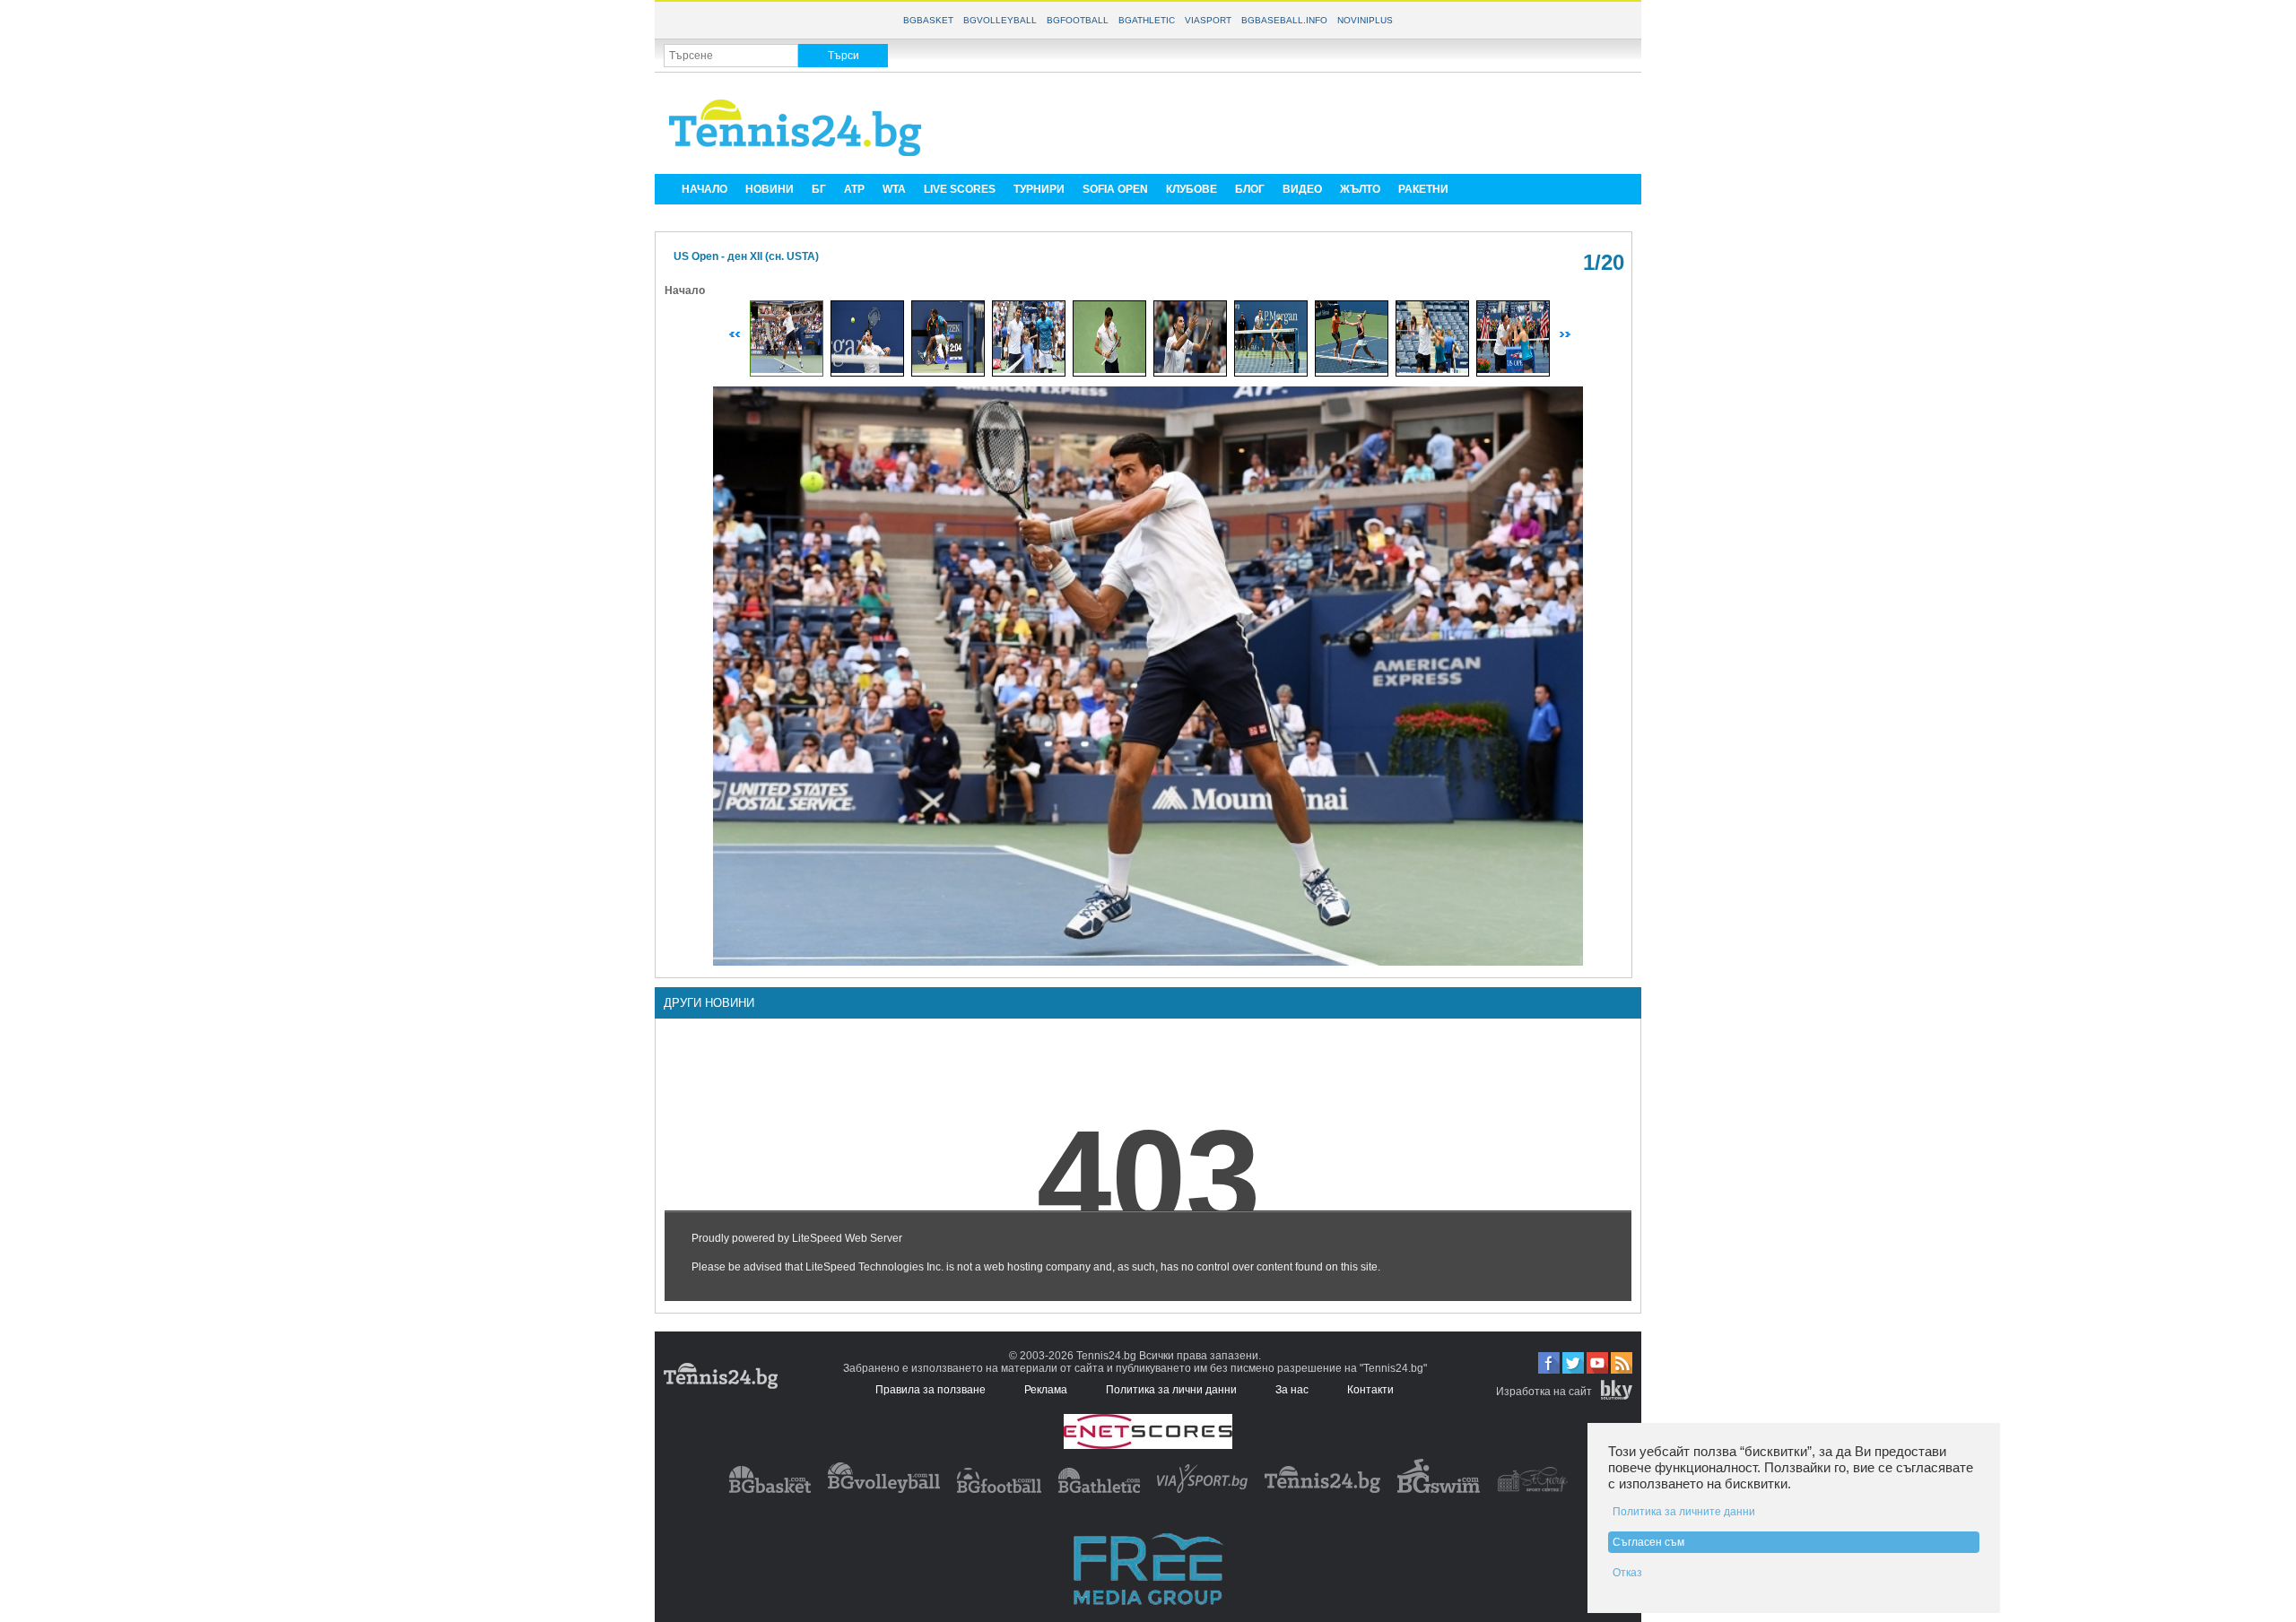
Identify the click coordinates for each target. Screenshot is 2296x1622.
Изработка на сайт (1544, 1392)
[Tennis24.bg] (1322, 1489)
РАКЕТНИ (1423, 189)
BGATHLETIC (1147, 20)
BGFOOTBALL (1078, 20)
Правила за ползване (931, 1390)
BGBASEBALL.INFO (1284, 20)
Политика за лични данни (1171, 1390)
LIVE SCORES (960, 189)
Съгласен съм (1648, 1542)
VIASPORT (1208, 20)
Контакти (1370, 1390)
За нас (1292, 1390)
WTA (894, 189)
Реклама (1046, 1390)
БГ (819, 189)
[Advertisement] (1306, 122)
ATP (854, 189)
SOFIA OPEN (1115, 189)
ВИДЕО (1302, 189)
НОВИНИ (770, 189)
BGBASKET (928, 20)
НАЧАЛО (704, 189)
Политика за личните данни (1684, 1512)
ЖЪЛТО (1360, 189)
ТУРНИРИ (1039, 189)
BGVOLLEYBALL (1000, 20)
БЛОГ (1250, 189)
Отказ (1627, 1573)
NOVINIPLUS (1365, 20)
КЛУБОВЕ (1191, 189)
